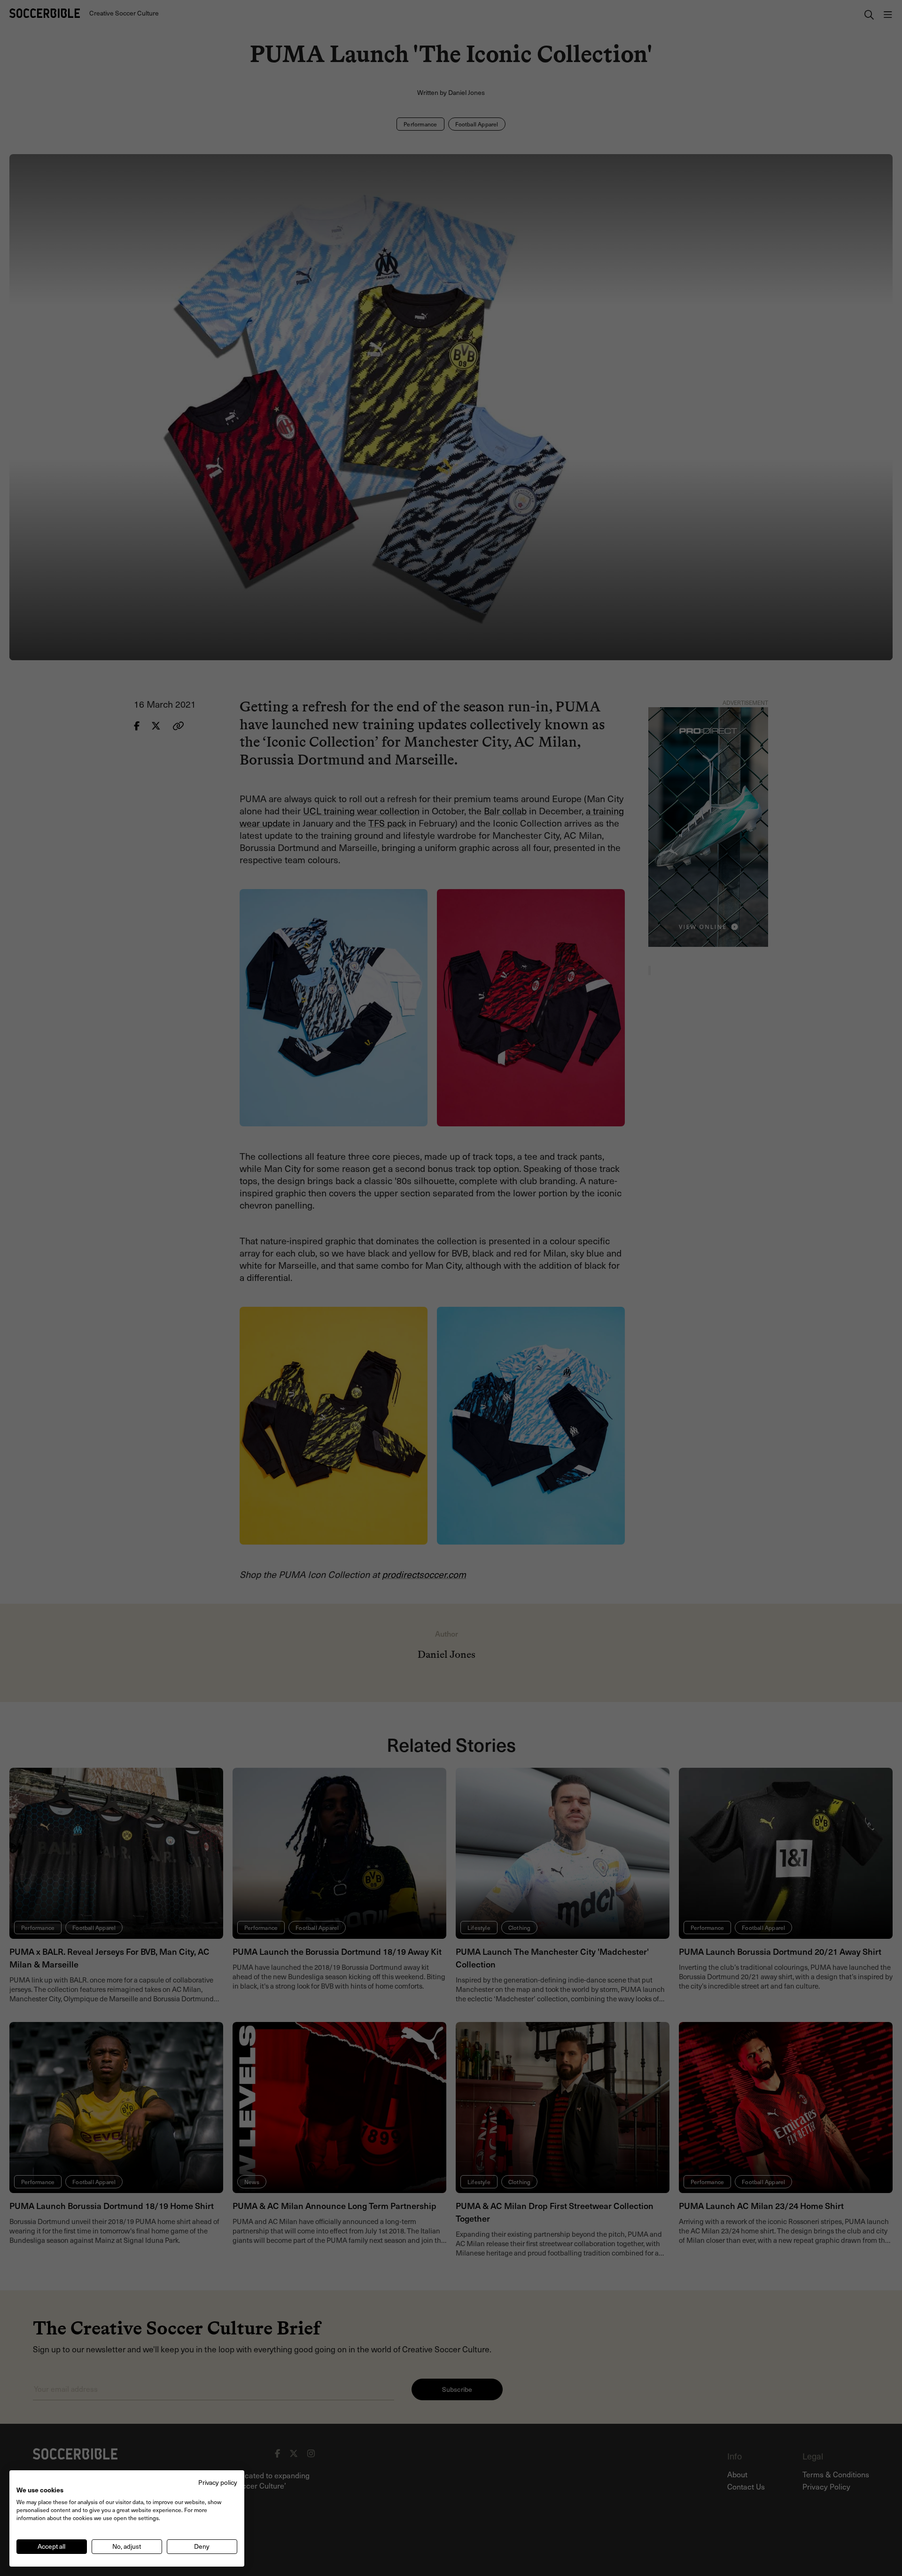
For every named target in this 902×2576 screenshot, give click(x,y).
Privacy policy (218, 2482)
